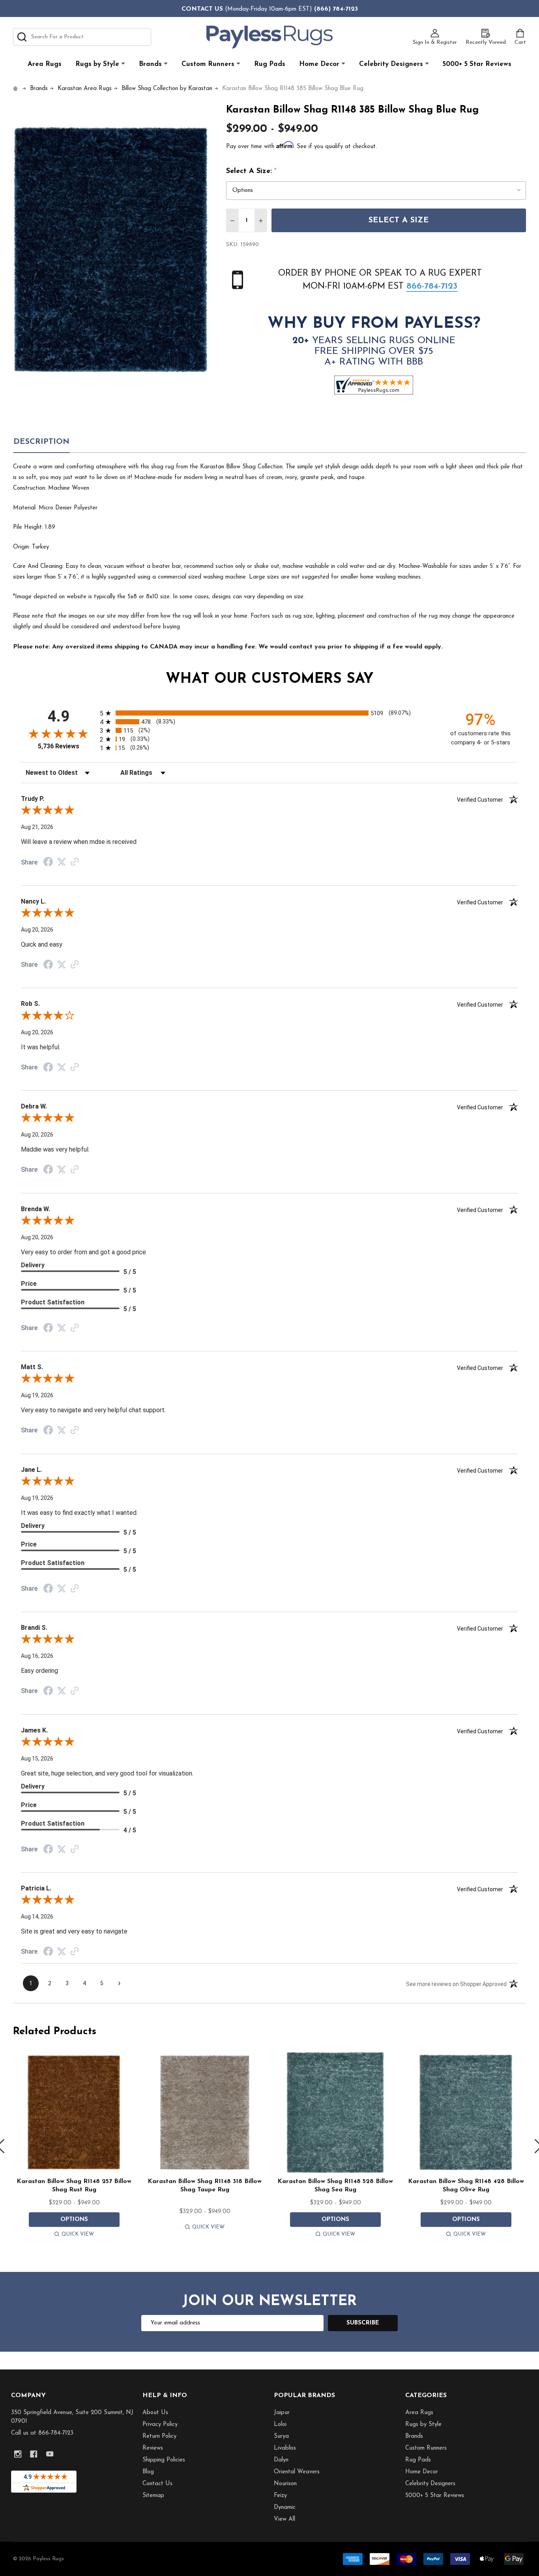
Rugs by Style (97, 64)
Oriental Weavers (297, 2472)
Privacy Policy (160, 2425)
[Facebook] (34, 2454)
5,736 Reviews (59, 746)
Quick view (78, 2234)
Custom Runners (208, 64)
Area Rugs (45, 64)
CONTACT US (202, 9)
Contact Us (157, 2484)
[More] (123, 64)
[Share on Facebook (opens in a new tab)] (48, 863)
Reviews (153, 2448)
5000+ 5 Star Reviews (477, 64)
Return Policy (159, 2436)
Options (74, 2220)
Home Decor (319, 64)
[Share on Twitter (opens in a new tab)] (62, 862)
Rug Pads (270, 64)
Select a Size (399, 220)
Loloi (280, 2425)
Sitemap (153, 2496)
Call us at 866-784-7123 (42, 2433)
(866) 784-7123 (336, 9)
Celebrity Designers (391, 64)
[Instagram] (18, 2454)
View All (284, 2519)
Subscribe (363, 2323)
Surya (281, 2436)
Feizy (280, 2496)
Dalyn (281, 2460)
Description (41, 442)
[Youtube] (50, 2454)
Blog (148, 2472)
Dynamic (285, 2507)
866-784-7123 (432, 287)
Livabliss (285, 2448)
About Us (155, 2413)
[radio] (269, 713)
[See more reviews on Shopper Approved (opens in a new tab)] (75, 862)
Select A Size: (252, 171)
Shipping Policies (164, 2460)
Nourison (285, 2484)
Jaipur (282, 2413)
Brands (150, 64)
